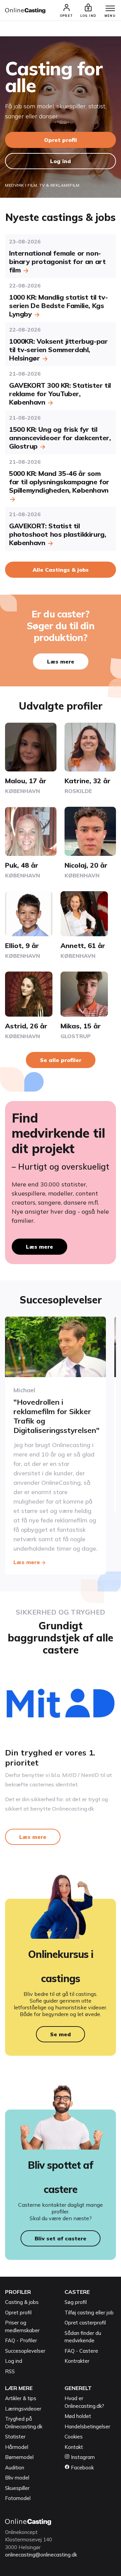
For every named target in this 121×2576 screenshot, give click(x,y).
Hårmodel (17, 2447)
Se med (61, 2034)
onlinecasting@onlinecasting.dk (41, 2555)
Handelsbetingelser (87, 2427)
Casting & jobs (22, 2302)
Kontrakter (77, 2361)
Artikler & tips (21, 2398)
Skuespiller (17, 2488)
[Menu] (110, 9)
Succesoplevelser (25, 2351)
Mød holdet (78, 2416)
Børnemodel (19, 2457)
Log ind (61, 161)
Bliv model (17, 2478)
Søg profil (76, 2302)
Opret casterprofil (85, 2323)
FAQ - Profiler (21, 2340)
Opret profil (61, 140)
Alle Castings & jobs (61, 570)
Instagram (82, 2457)
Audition (15, 2468)
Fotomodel (18, 2498)
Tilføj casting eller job (89, 2313)
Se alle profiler (61, 1060)
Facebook (82, 2468)
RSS (10, 2371)
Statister (15, 2437)
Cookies (74, 2437)
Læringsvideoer (23, 2409)
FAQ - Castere (81, 2351)
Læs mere (61, 661)
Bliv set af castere (61, 2238)
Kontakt (74, 2447)
